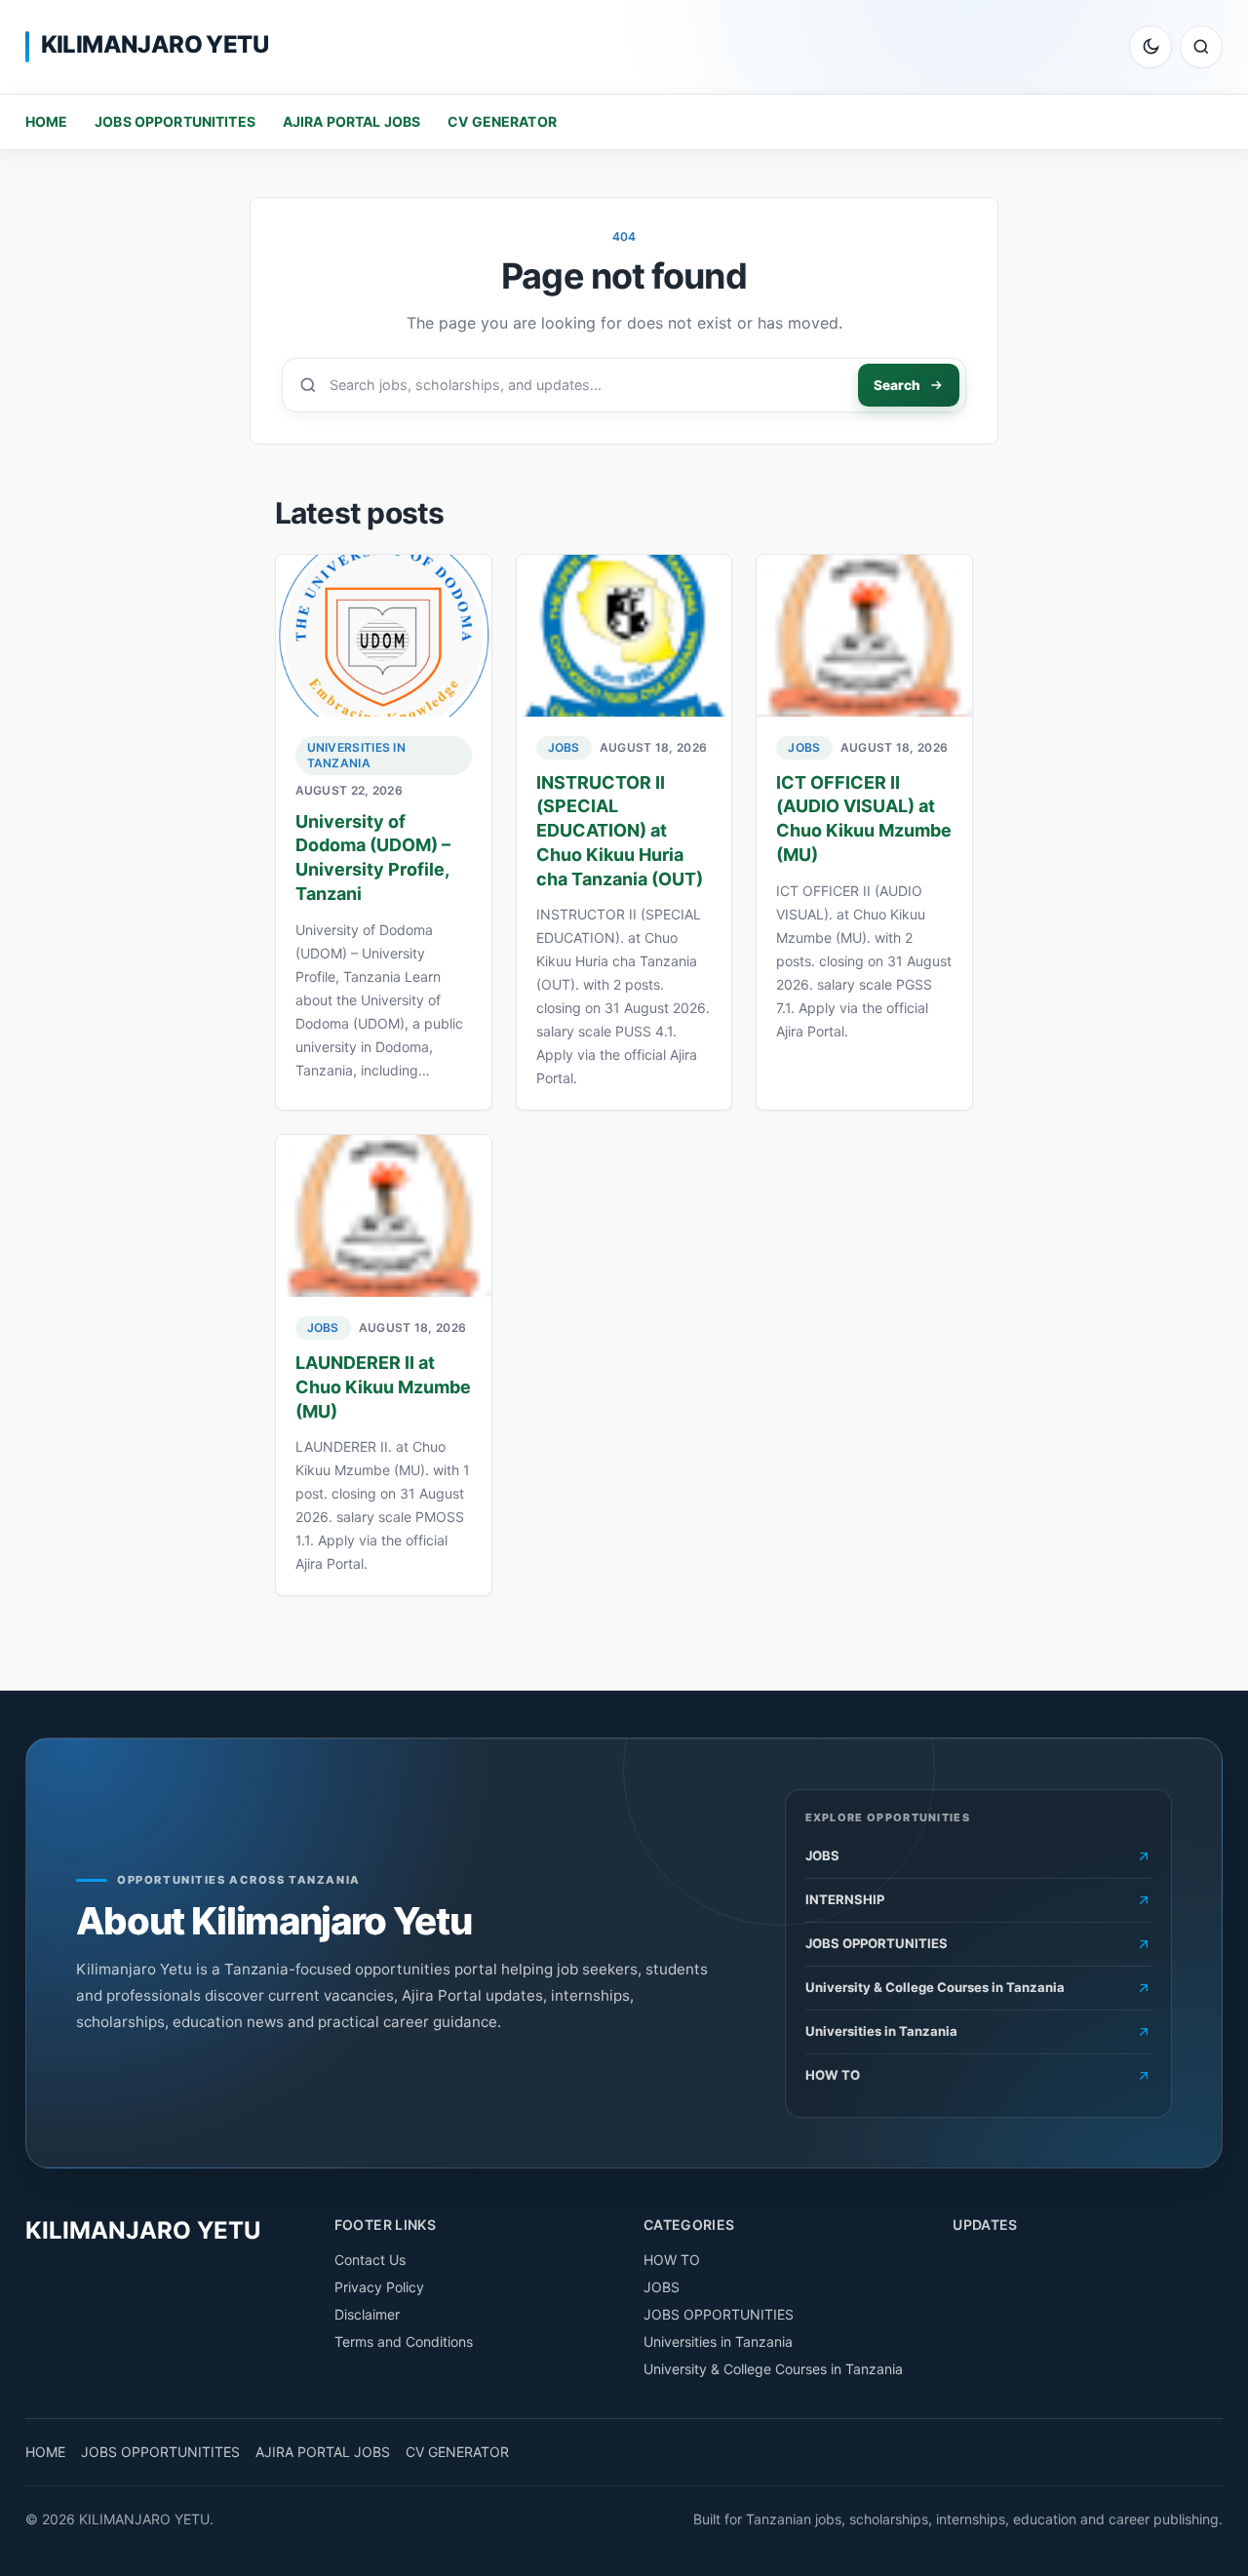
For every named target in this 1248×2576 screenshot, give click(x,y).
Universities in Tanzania (357, 755)
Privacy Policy (379, 2287)
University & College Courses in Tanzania (773, 2369)
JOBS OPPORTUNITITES (175, 121)
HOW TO (672, 2260)
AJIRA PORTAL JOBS (351, 121)
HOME (47, 121)
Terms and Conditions (404, 2342)
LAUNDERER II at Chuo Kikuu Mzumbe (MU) (383, 1387)
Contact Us (370, 2260)
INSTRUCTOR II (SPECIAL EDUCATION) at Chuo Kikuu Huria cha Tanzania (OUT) (620, 831)
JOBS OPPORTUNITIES (719, 2314)
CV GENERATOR (502, 121)
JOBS (564, 747)
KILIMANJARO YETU (155, 44)
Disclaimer (367, 2314)
